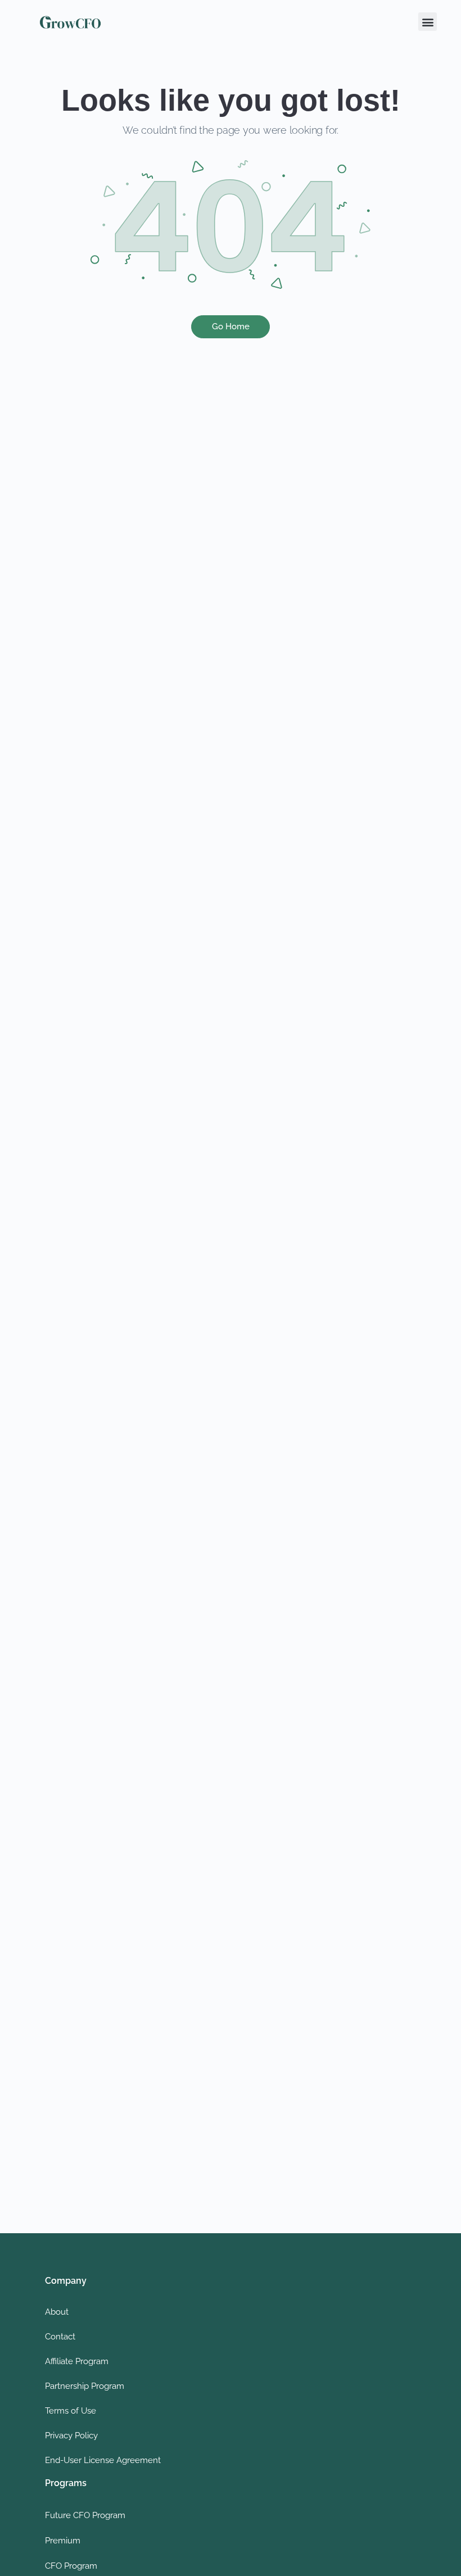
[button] (428, 22)
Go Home (231, 326)
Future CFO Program (85, 2515)
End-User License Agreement (103, 2460)
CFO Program (71, 2566)
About (57, 2312)
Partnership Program (85, 2386)
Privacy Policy (71, 2436)
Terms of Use (71, 2411)
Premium (63, 2541)
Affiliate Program (77, 2361)
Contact (60, 2337)
